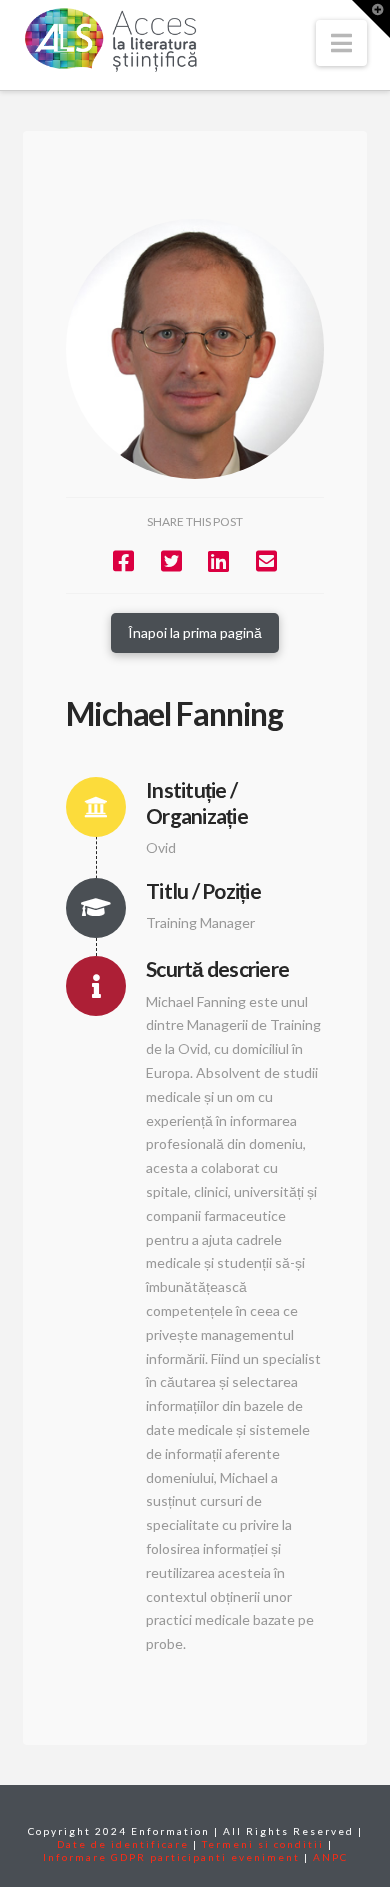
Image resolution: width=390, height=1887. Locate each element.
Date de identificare (123, 1844)
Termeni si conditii (263, 1844)
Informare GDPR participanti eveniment (171, 1857)
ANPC (330, 1857)
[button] (341, 43)
